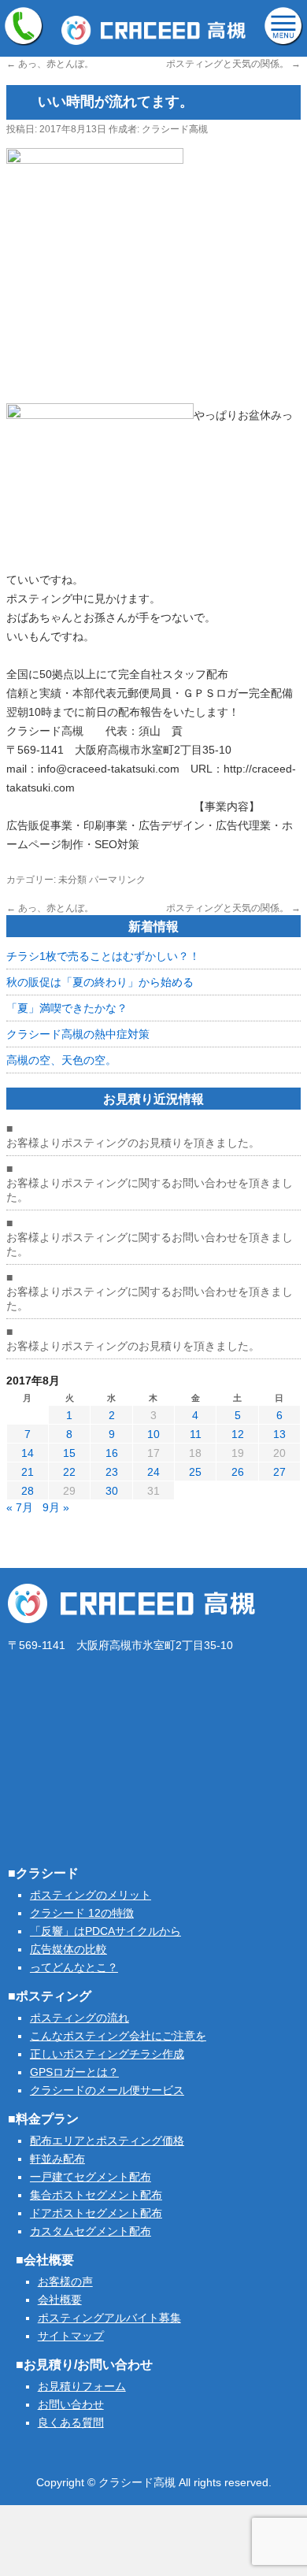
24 (153, 1472)
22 (69, 1472)
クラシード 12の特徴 (82, 1913)
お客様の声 (65, 2281)
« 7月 (20, 1507)
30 (112, 1491)
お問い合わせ (71, 2404)
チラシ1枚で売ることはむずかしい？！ (103, 956)
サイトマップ (71, 2336)
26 (238, 1472)
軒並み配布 (57, 2159)
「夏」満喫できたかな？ (67, 1008)
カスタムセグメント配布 (91, 2231)
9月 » (56, 1507)
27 (279, 1472)
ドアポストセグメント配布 (96, 2213)
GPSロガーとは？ (74, 2072)
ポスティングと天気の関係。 (233, 64)
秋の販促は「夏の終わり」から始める (100, 982)
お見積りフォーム (82, 2386)
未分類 (72, 880)
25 (195, 1472)
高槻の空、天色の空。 (61, 1060)
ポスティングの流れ (80, 2018)
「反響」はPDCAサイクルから (105, 1931)
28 (28, 1491)
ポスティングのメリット (91, 1895)
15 (69, 1453)
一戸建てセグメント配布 (91, 2177)
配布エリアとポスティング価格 (107, 2140)
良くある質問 (71, 2422)
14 (28, 1453)
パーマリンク (117, 880)
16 (112, 1453)
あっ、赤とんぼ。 (50, 64)
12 (238, 1434)
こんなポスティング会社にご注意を (118, 2036)
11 (196, 1434)
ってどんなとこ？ (74, 1967)
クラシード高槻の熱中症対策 (78, 1034)
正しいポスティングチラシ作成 (107, 2054)
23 (112, 1472)
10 (153, 1434)
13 (279, 1434)
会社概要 (60, 2300)
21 (28, 1472)
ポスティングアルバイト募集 (109, 2318)
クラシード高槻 (175, 129)
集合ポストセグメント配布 (96, 2195)
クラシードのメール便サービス (107, 2090)
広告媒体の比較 (68, 1949)
